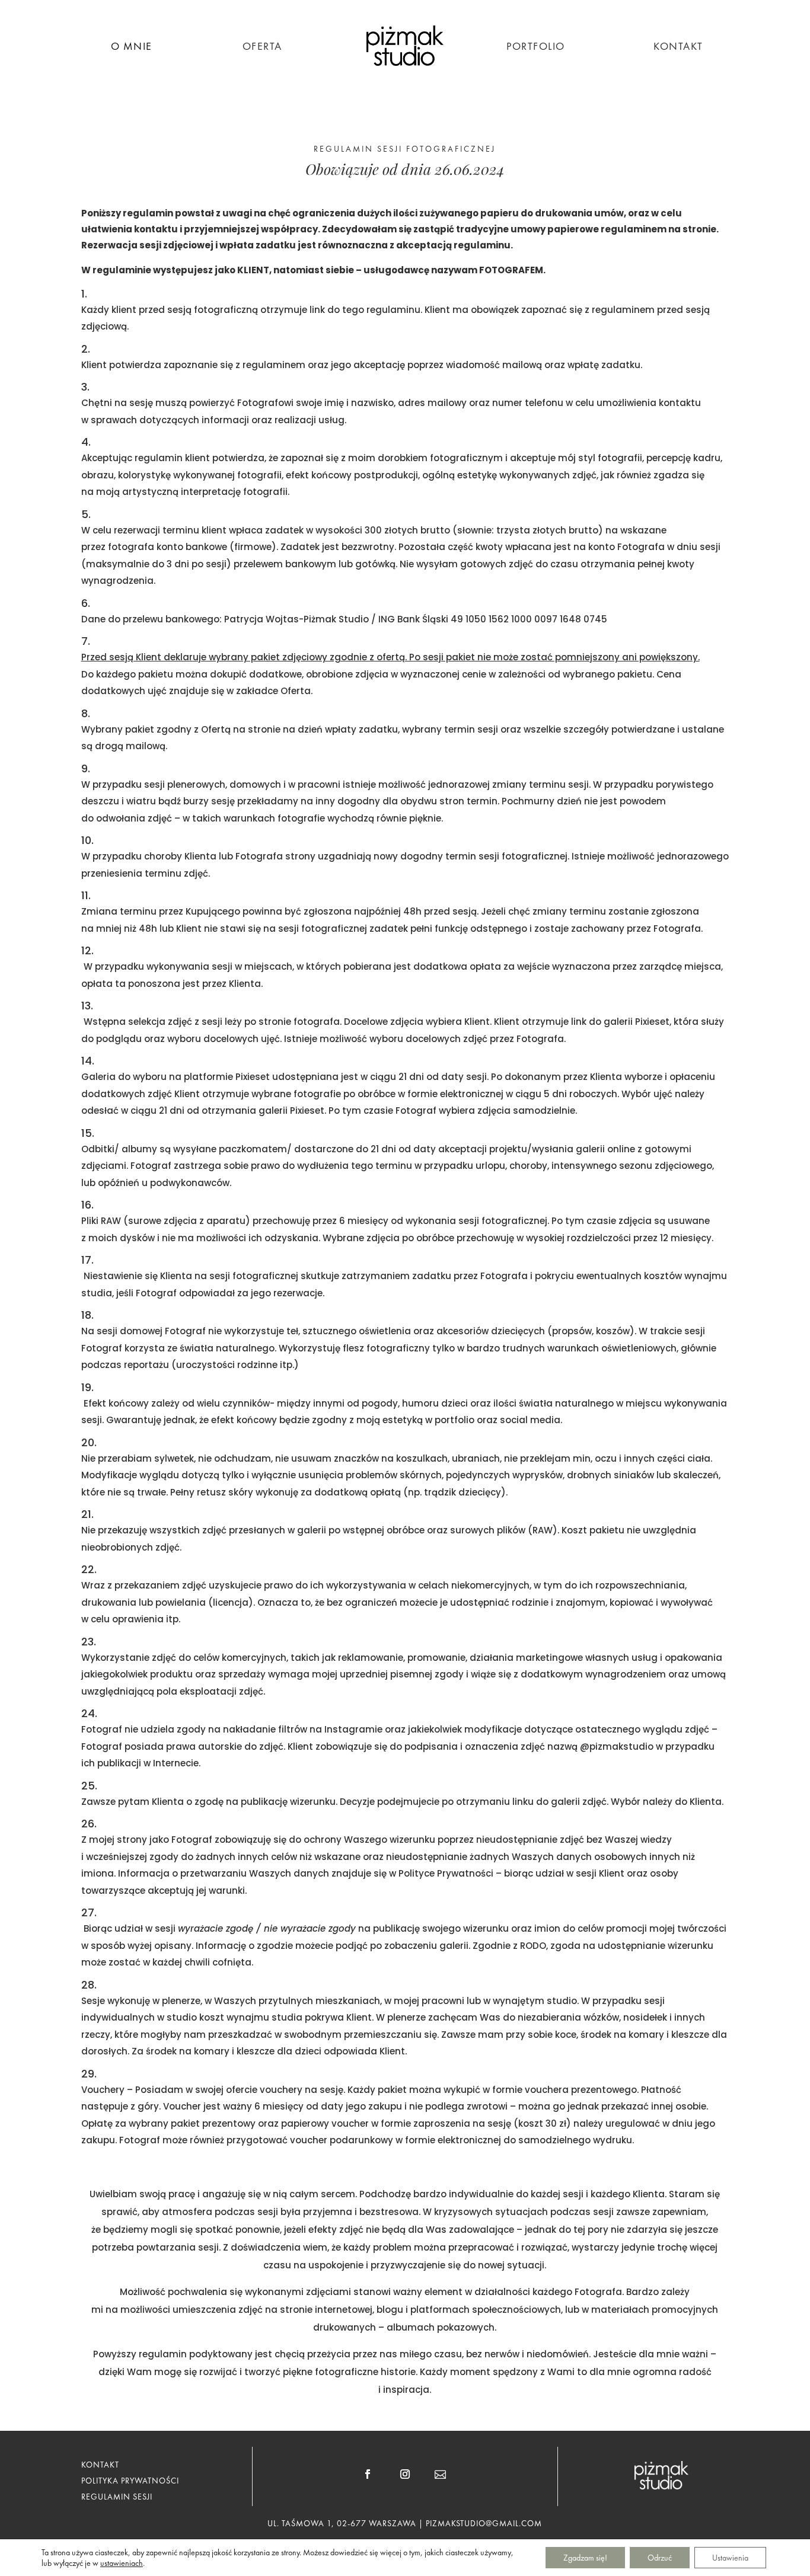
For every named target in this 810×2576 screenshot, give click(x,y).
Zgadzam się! (585, 2558)
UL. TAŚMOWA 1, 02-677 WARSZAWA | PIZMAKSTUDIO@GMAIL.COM (405, 2523)
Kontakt (678, 47)
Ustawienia (730, 2558)
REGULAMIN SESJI (117, 2497)
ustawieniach (122, 2563)
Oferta (262, 47)
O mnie (132, 47)
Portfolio (536, 47)
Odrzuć (660, 2558)
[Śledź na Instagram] (405, 2474)
